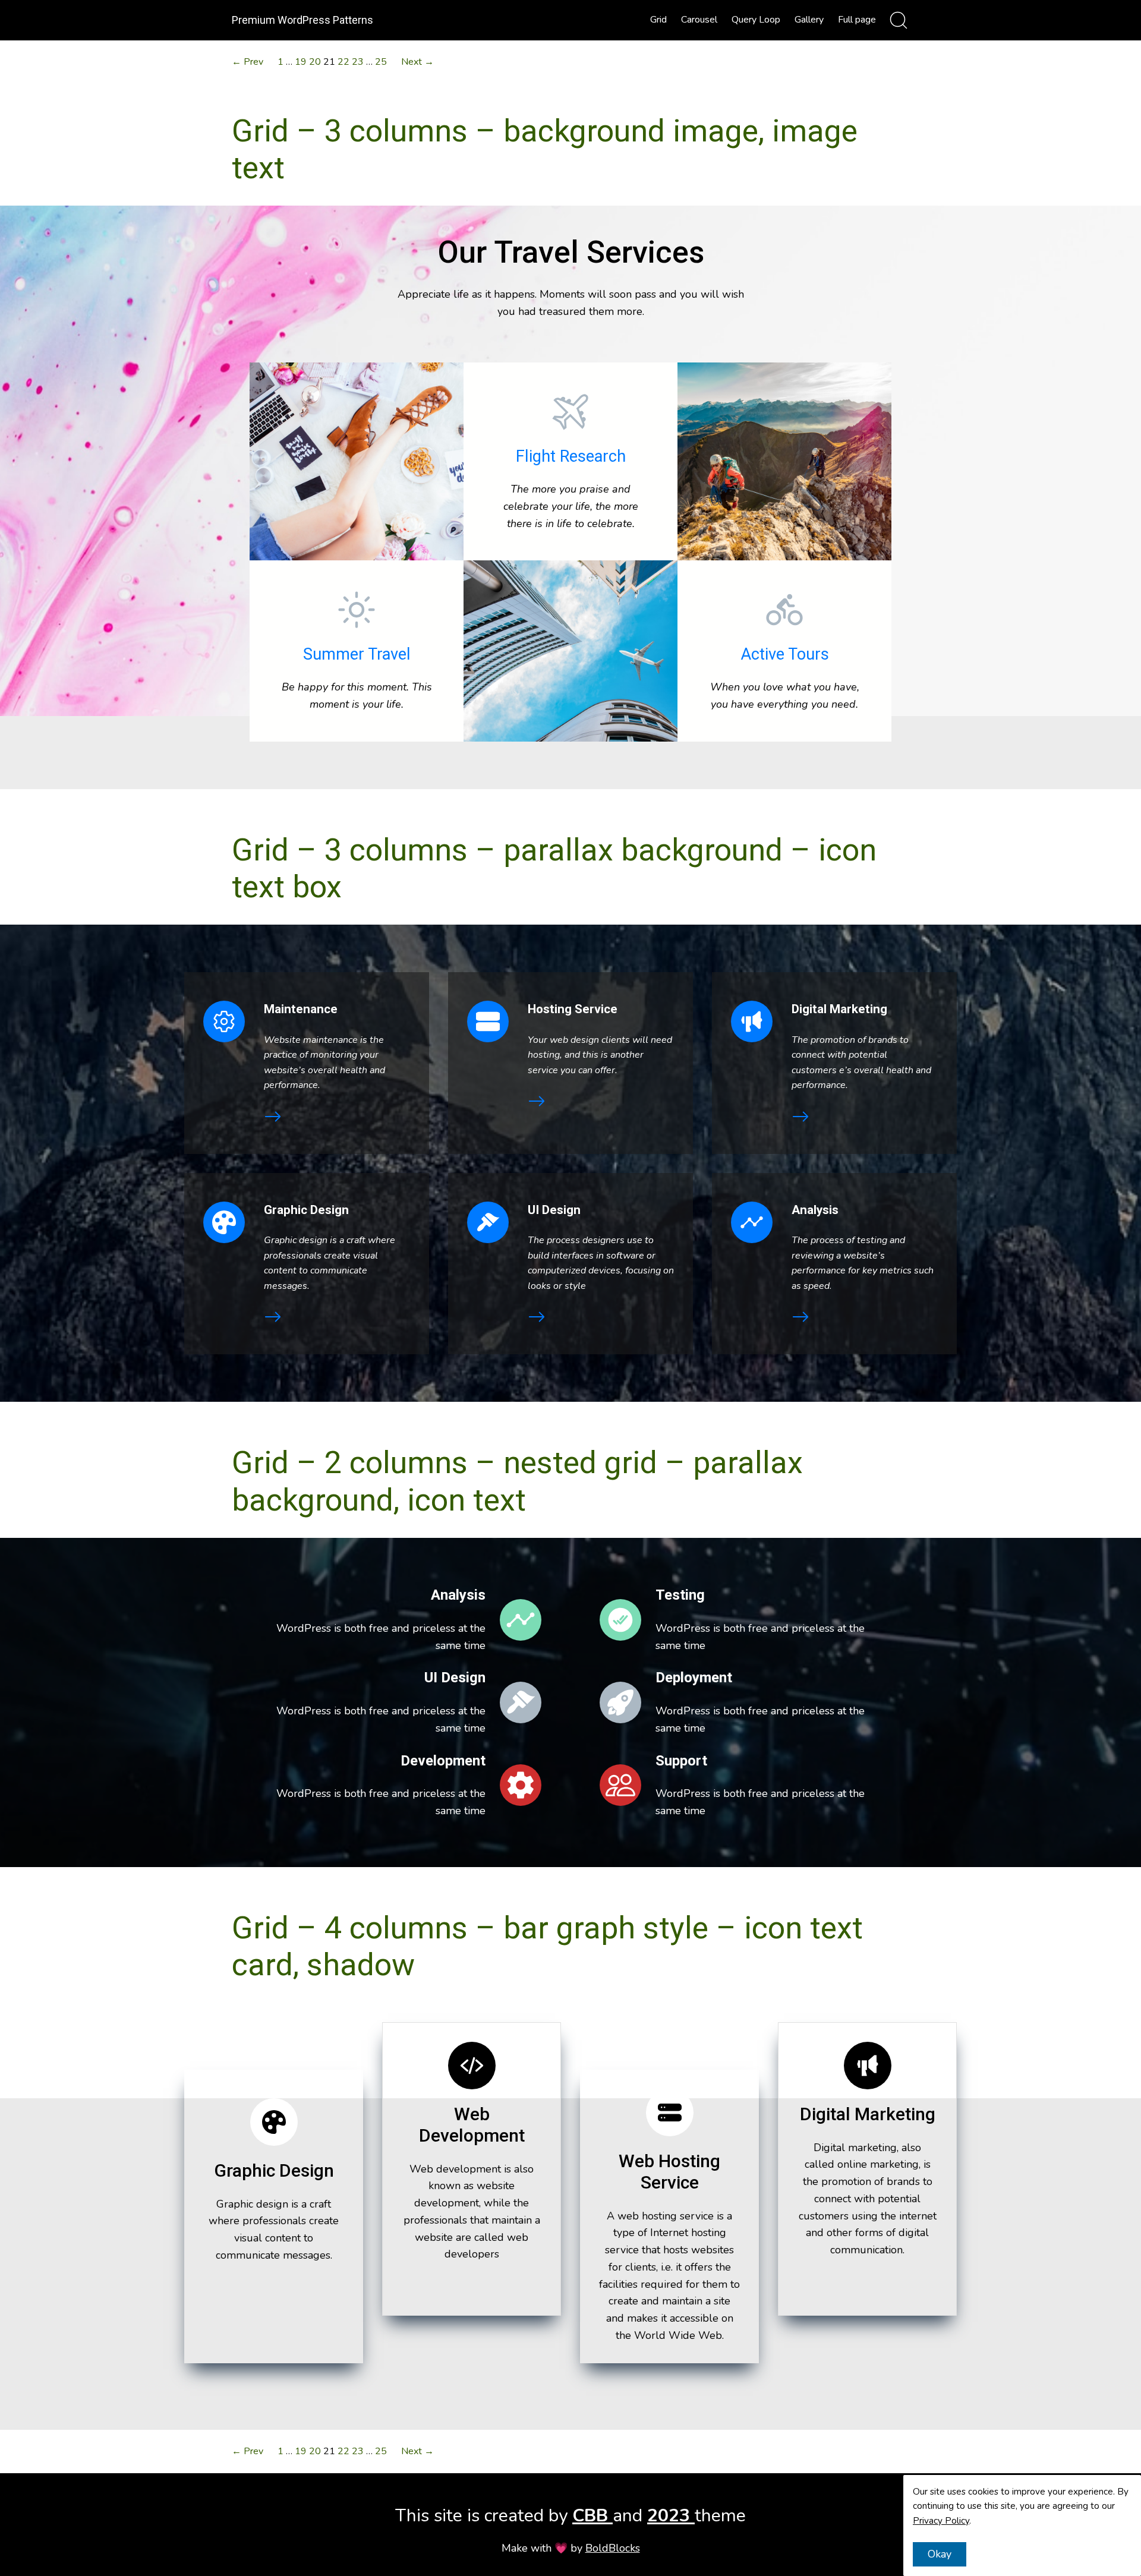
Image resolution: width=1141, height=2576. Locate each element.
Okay (940, 2554)
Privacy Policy (941, 2521)
